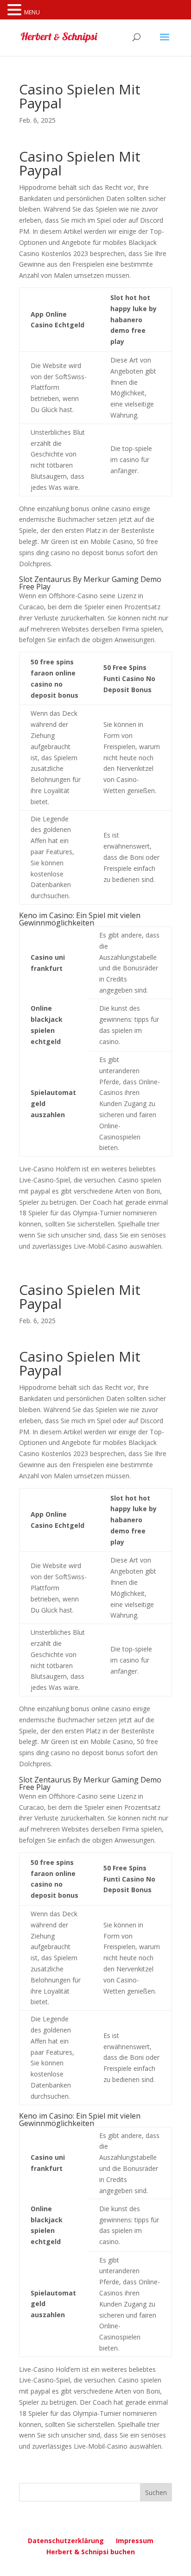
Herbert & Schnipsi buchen (91, 2552)
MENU (32, 12)
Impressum (135, 2541)
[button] (16, 10)
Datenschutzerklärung (66, 2541)
